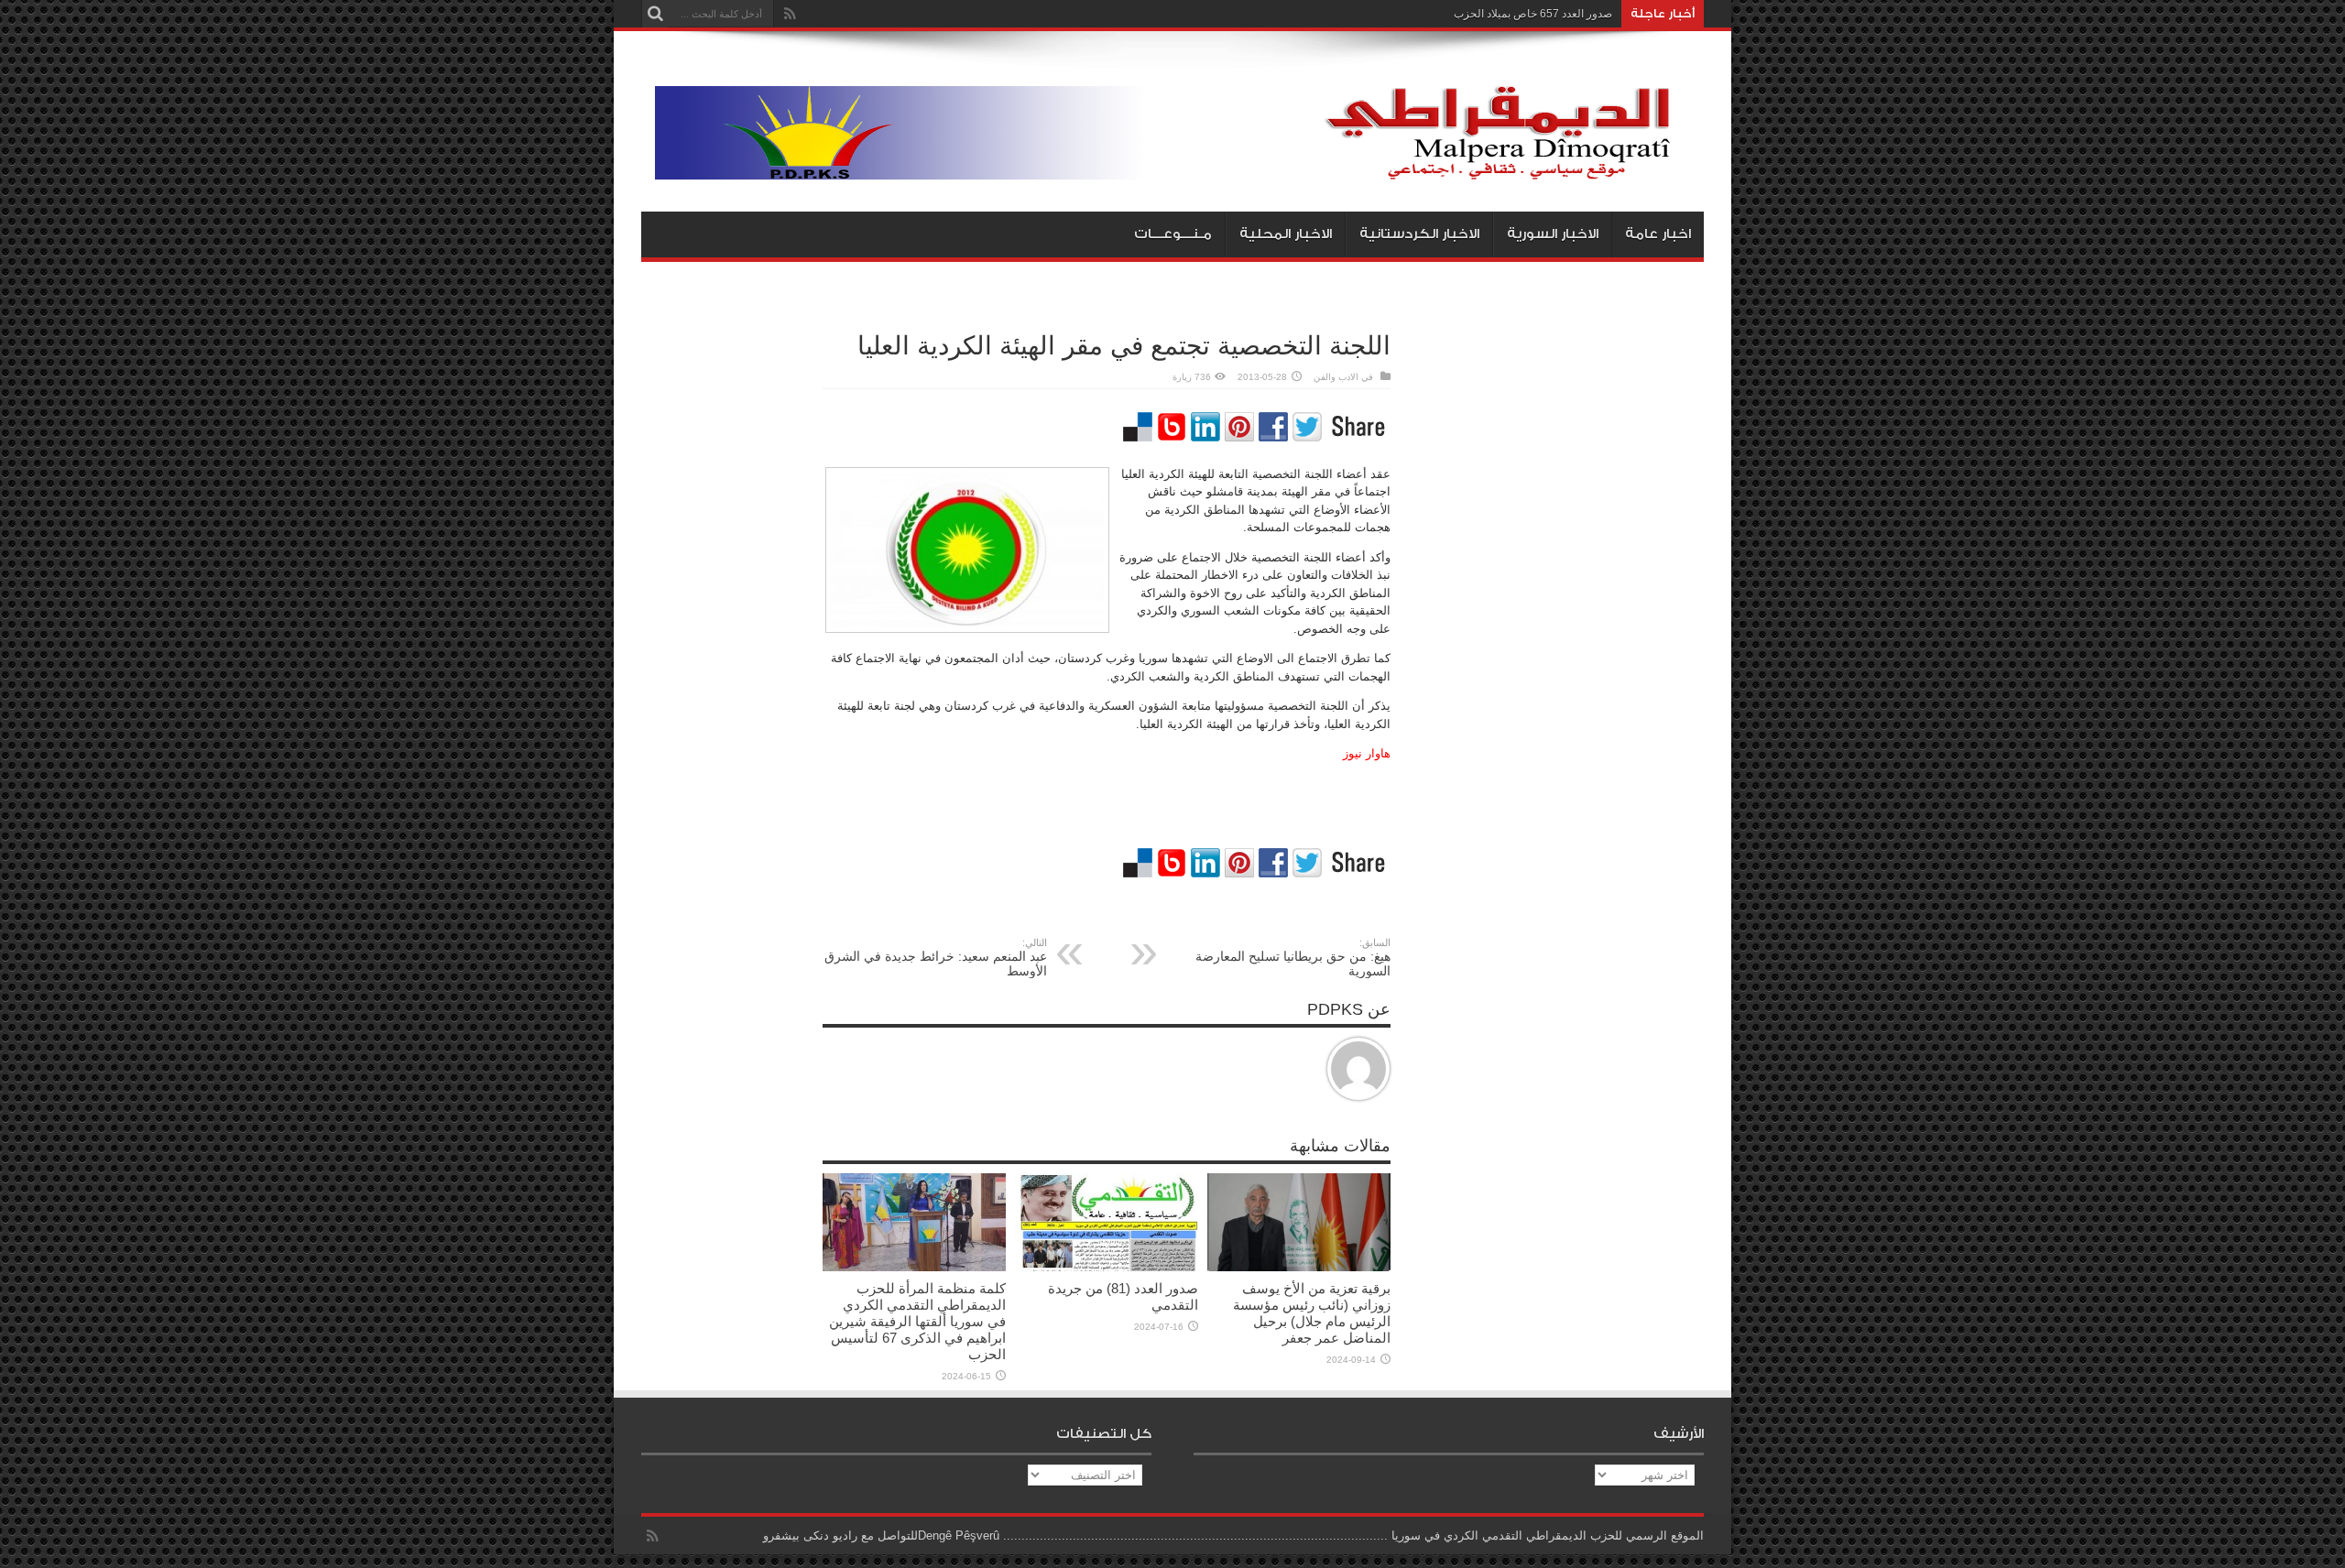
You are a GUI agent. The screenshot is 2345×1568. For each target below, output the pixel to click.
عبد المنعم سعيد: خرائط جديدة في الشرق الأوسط (936, 958)
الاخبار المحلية (1286, 234)
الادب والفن (1336, 377)
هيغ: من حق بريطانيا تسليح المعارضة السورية (1293, 958)
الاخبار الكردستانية (1419, 234)
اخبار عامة (1658, 234)
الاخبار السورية (1553, 234)
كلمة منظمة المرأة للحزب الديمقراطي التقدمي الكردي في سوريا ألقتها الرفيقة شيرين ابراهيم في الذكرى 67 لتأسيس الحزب (917, 1321)
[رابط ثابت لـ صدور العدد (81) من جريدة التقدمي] (1107, 1267)
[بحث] (655, 14)
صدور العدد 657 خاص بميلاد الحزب (1533, 14)
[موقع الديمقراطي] (1179, 166)
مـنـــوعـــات (1173, 234)
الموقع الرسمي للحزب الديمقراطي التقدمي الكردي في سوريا (1548, 1535)
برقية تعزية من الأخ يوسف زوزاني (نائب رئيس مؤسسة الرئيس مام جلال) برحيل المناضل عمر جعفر (1312, 1313)
